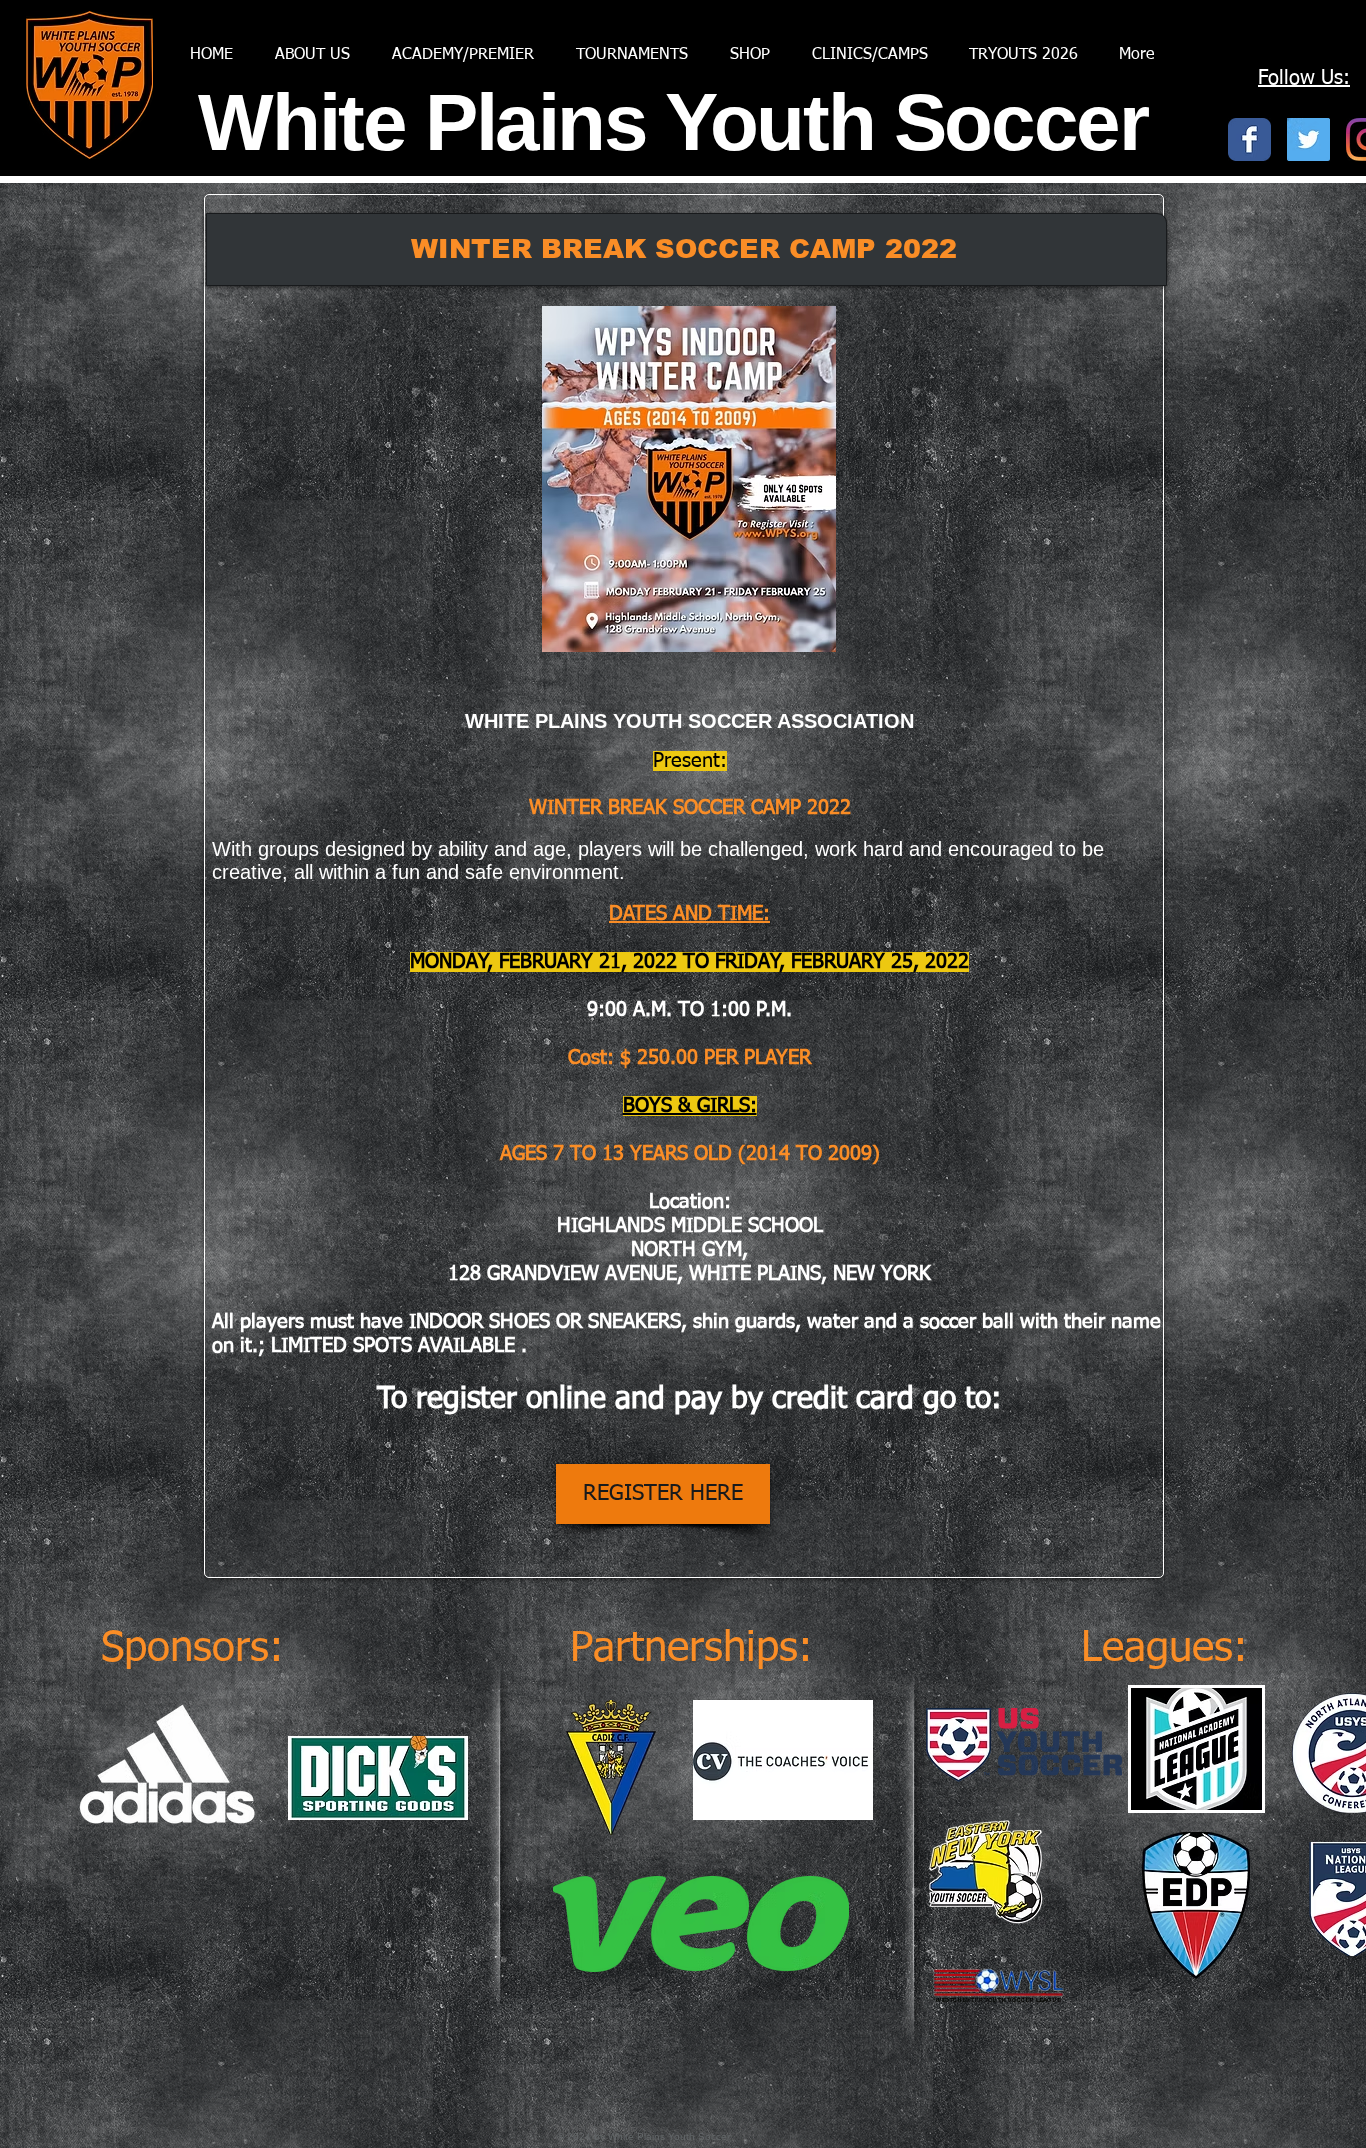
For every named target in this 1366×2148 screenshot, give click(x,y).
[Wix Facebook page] (1249, 139)
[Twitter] (1308, 139)
